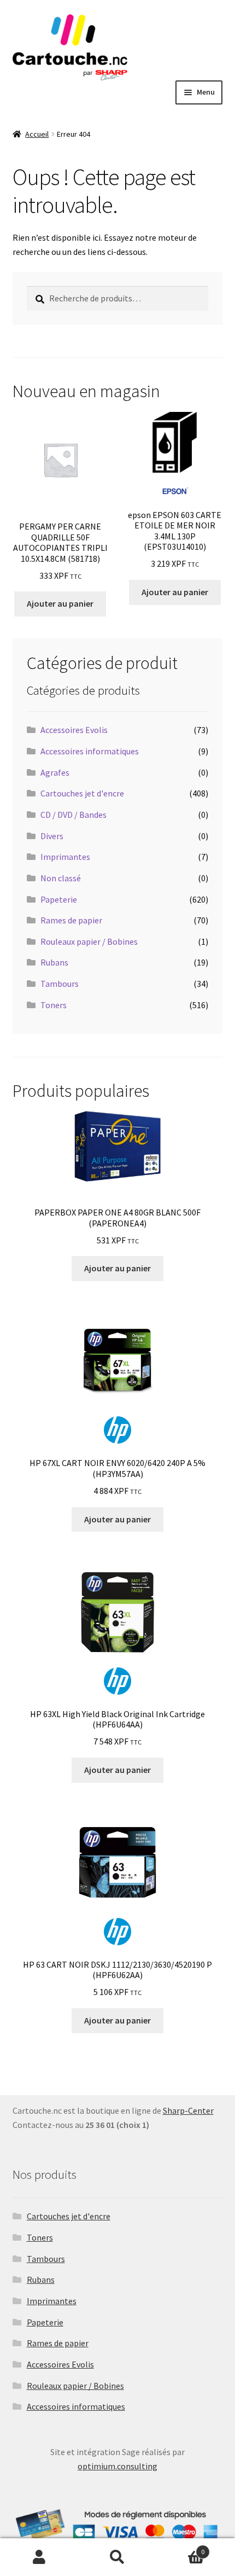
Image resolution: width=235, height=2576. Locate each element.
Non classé (61, 878)
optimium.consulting (117, 2466)
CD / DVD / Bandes (74, 815)
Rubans (54, 962)
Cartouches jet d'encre (82, 793)
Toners (54, 1005)
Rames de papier (71, 920)
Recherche (117, 2557)
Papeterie (59, 899)
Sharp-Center (188, 2110)
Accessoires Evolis (74, 730)
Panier (181, 2548)
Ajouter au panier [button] (60, 603)
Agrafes (55, 772)
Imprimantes (65, 857)
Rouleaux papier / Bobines (89, 941)
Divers (52, 836)
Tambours (60, 984)
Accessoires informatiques (90, 751)
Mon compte (39, 2557)
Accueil (37, 134)
